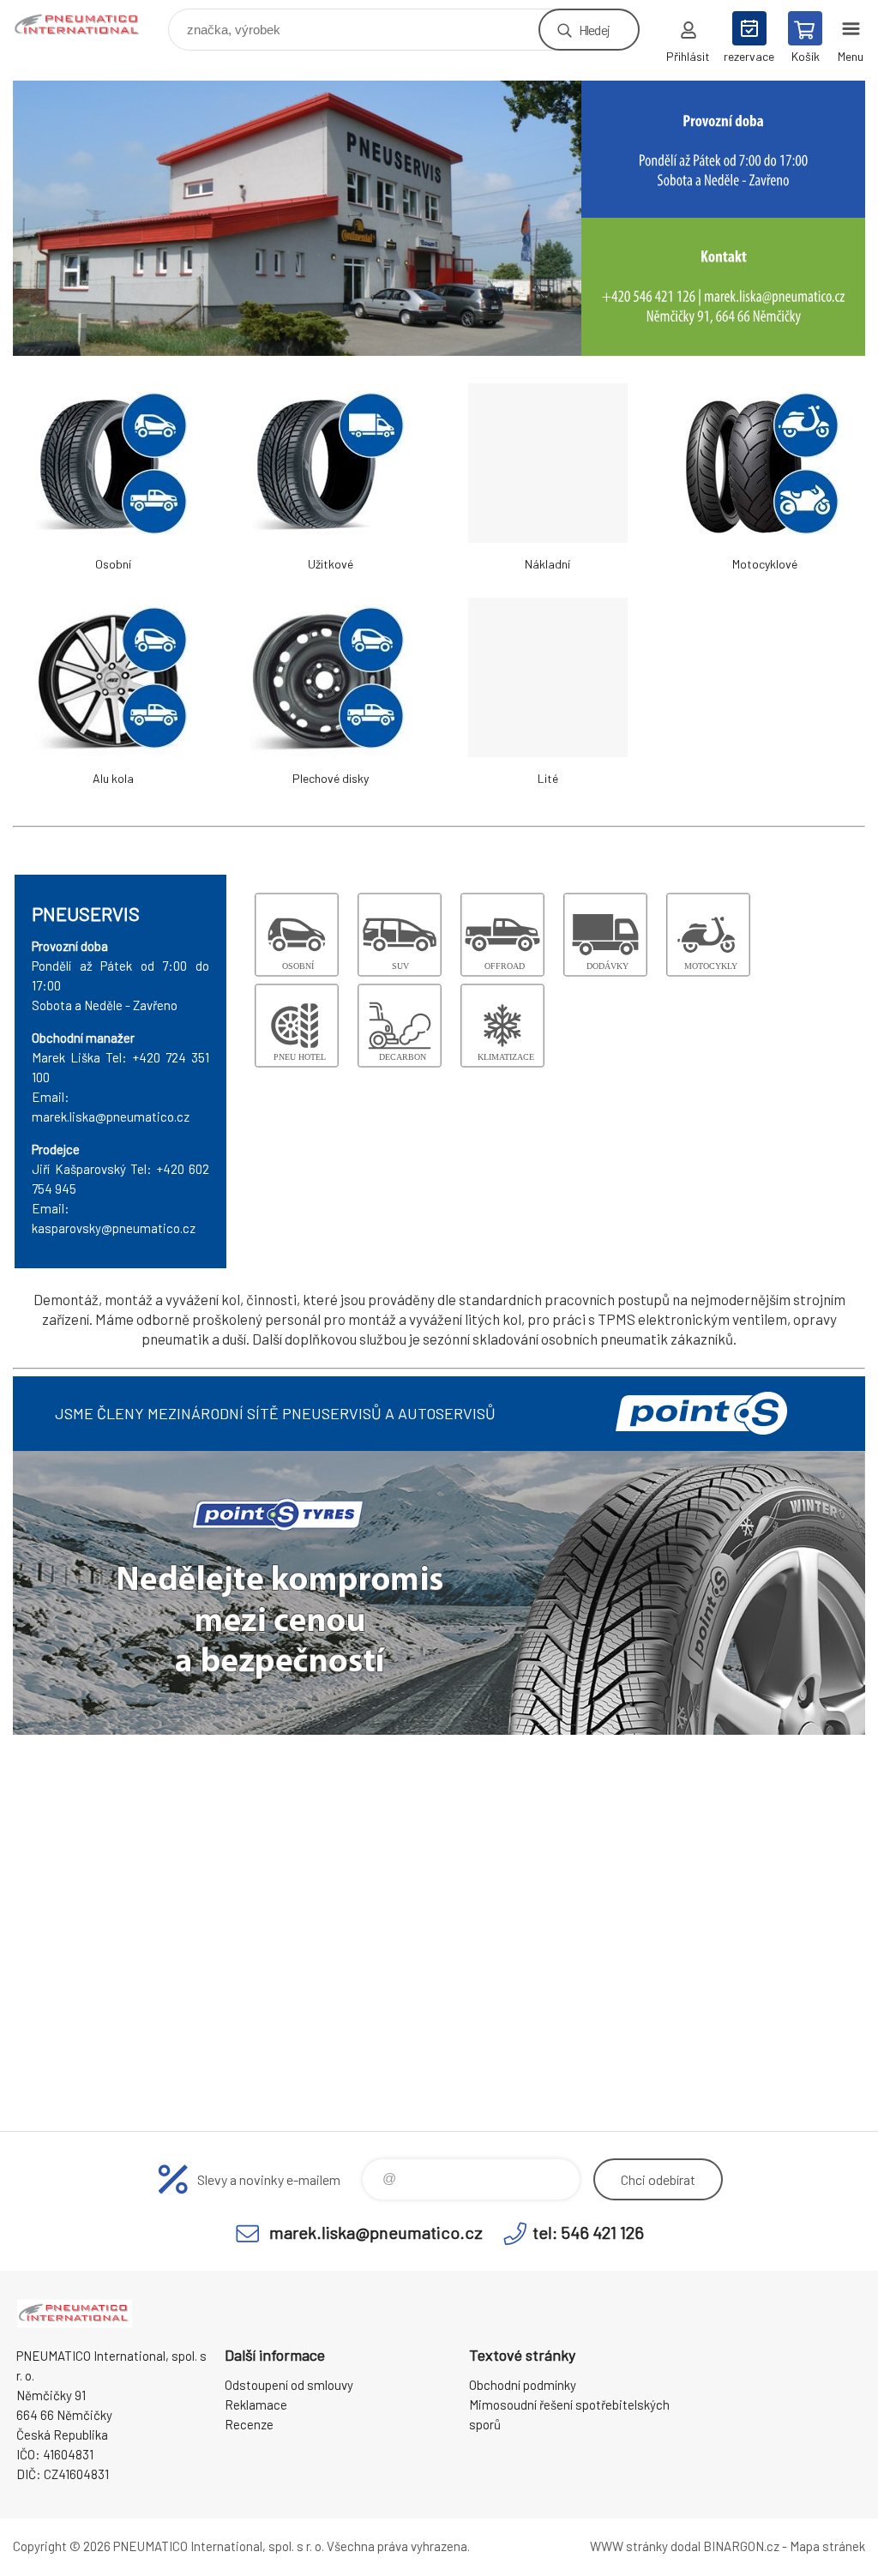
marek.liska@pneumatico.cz (376, 2232)
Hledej (594, 30)
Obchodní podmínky (523, 2385)
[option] (439, 218)
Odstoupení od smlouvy (289, 2385)
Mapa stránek (827, 2546)
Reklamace (256, 2404)
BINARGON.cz (741, 2546)
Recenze (249, 2424)
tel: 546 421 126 (588, 2232)
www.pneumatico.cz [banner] (89, 25)
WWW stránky (629, 2546)
